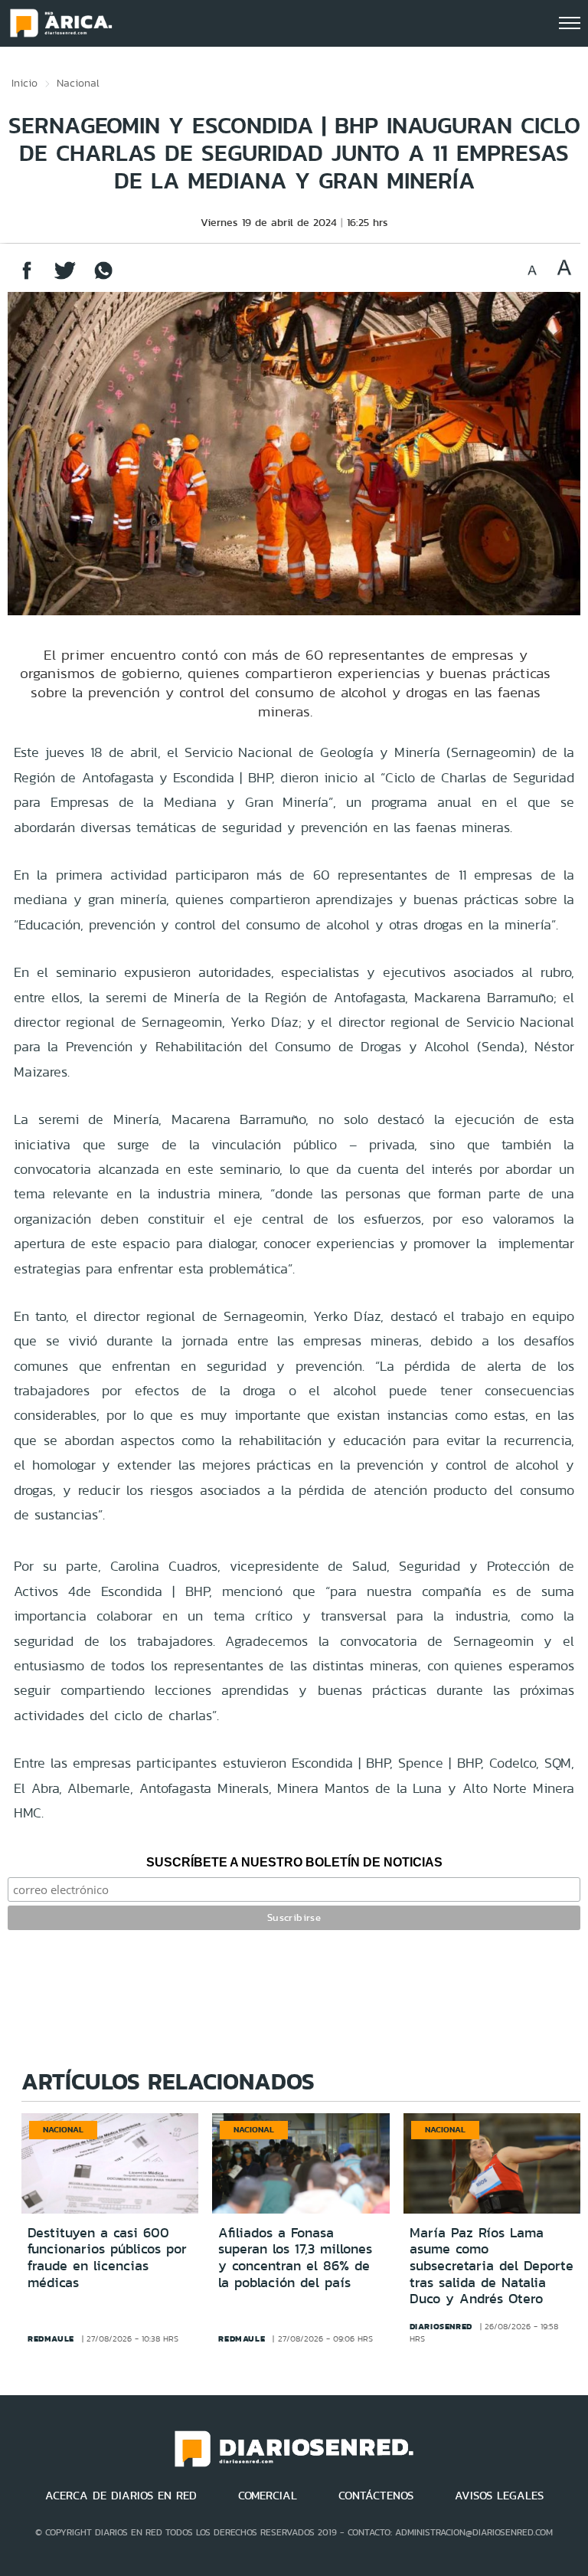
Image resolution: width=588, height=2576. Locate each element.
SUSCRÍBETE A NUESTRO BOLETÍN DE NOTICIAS (294, 1862)
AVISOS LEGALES (499, 2496)
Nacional (78, 83)
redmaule (51, 2338)
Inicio (24, 83)
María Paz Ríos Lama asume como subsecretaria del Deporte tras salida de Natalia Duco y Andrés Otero (492, 2266)
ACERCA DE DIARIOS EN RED (121, 2496)
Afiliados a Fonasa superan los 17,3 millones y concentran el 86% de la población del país (295, 2258)
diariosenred (441, 2326)
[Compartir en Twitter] (65, 278)
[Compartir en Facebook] (27, 278)
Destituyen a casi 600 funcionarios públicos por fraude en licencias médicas (107, 2258)
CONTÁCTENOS (376, 2496)
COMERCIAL (268, 2496)
